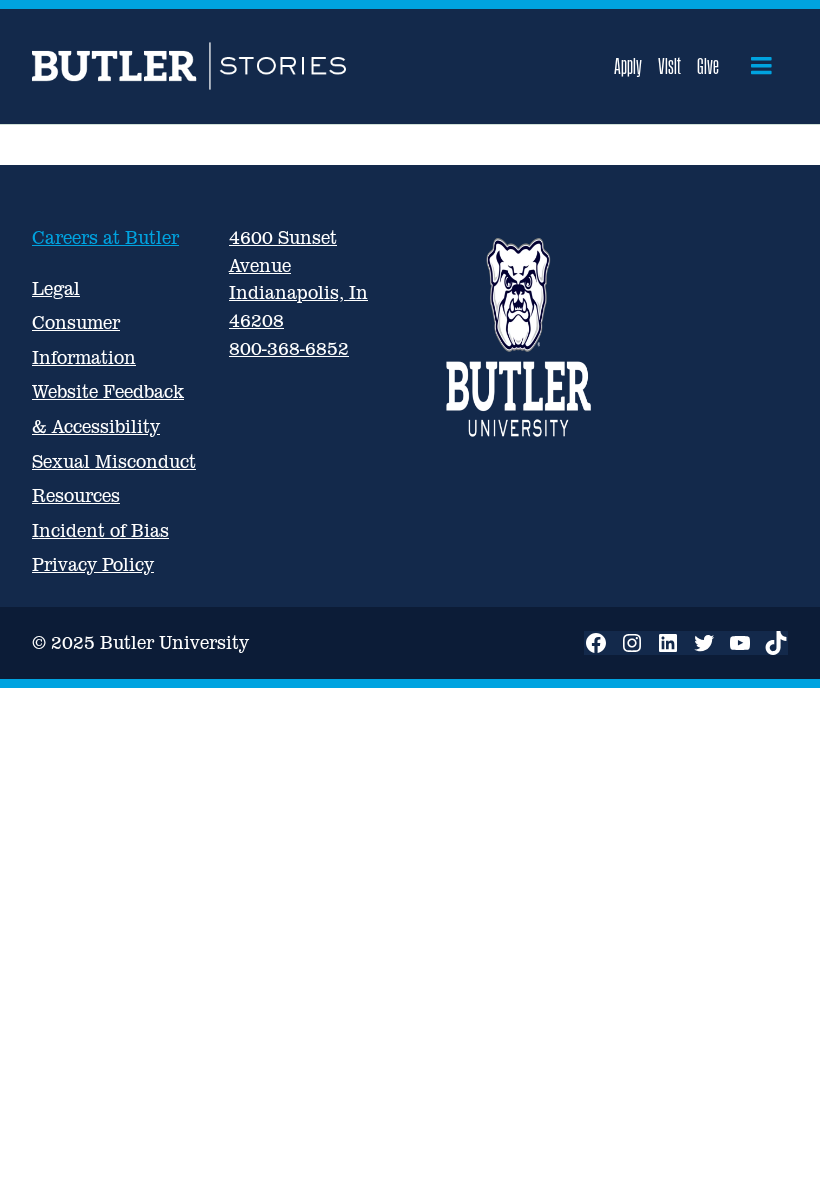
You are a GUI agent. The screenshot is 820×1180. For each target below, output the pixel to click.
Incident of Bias (100, 530)
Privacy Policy (93, 564)
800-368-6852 (289, 348)
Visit (669, 66)
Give (708, 66)
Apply (628, 66)
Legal (56, 288)
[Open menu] (761, 66)
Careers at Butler (105, 237)
